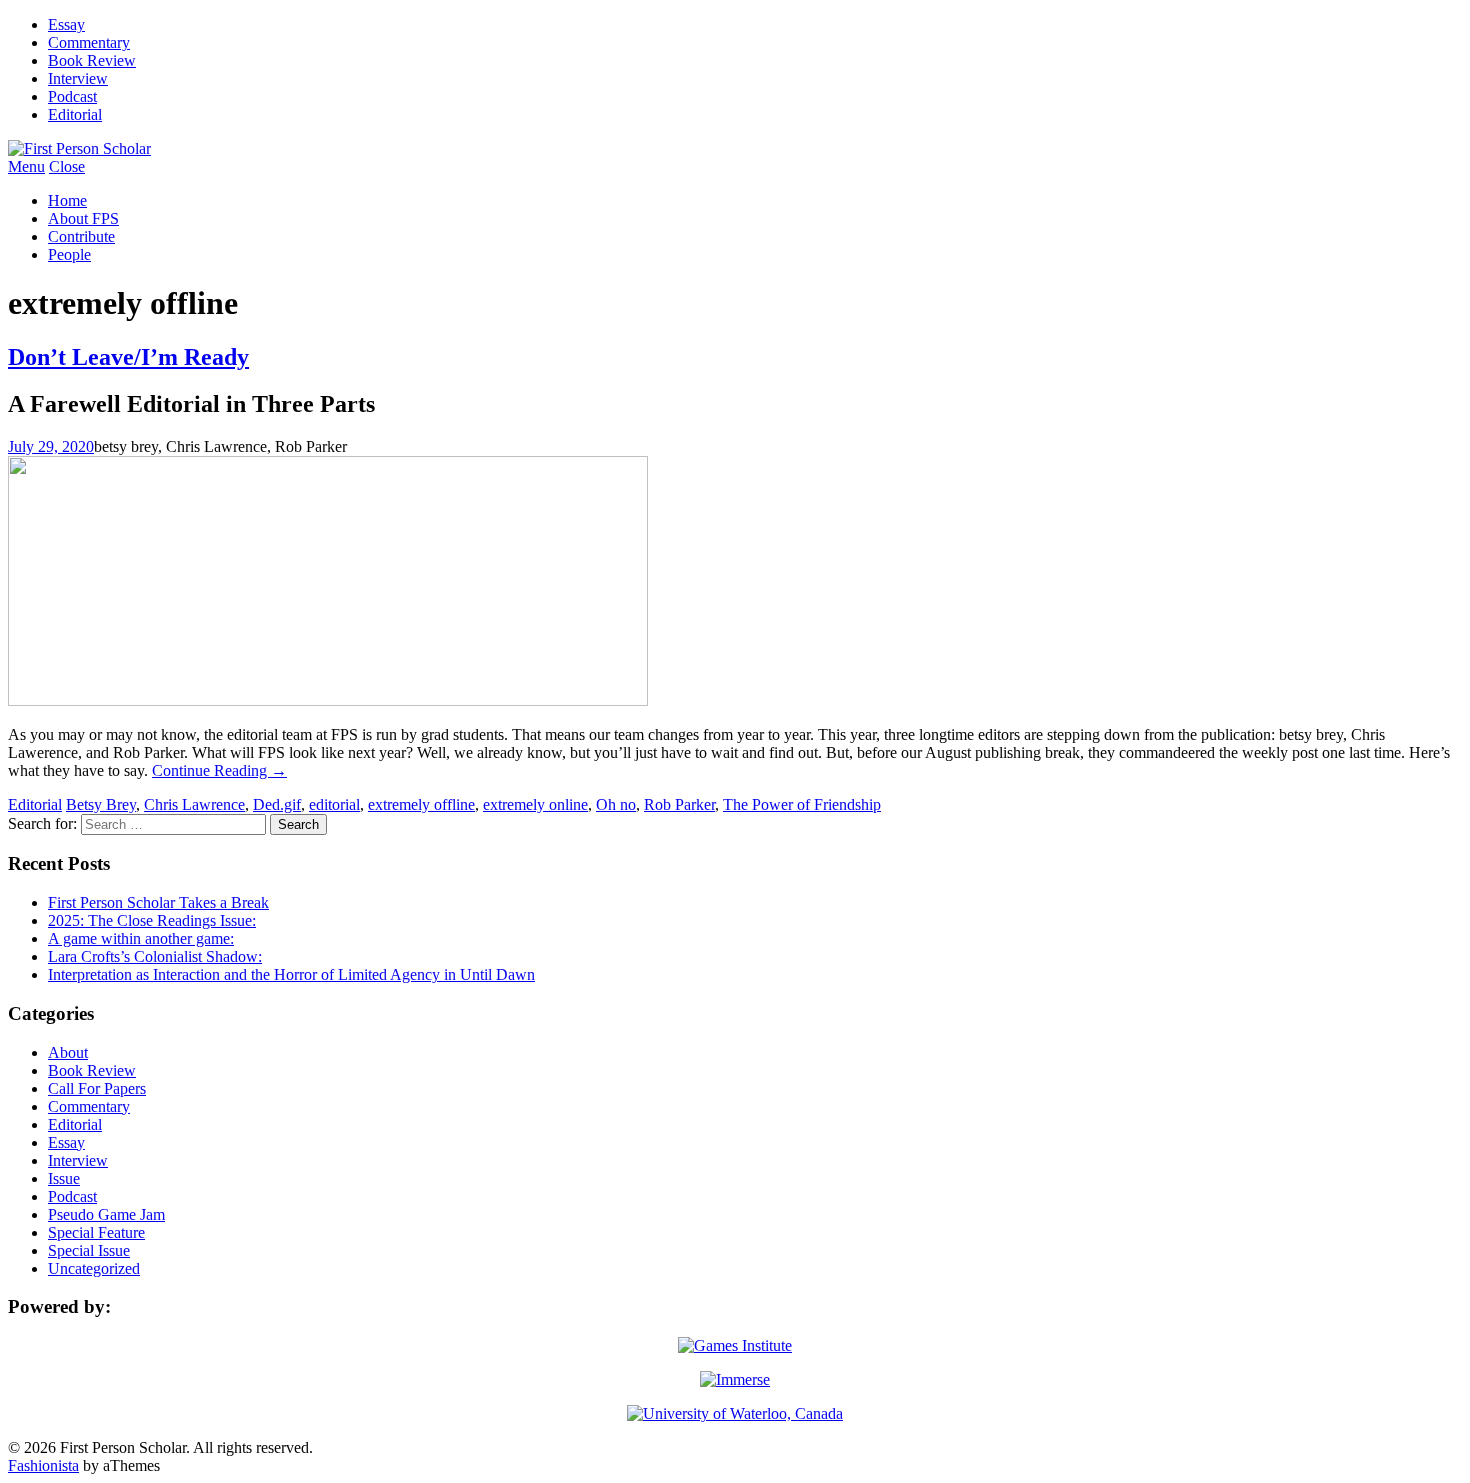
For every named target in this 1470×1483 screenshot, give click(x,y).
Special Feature (96, 1232)
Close (67, 166)
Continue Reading (219, 770)
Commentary (89, 42)
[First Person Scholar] (79, 148)
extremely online (535, 804)
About (68, 1052)
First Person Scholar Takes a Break (158, 902)
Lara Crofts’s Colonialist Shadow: (155, 956)
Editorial (75, 114)
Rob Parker (679, 804)
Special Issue (89, 1250)
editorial (334, 804)
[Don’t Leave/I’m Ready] (328, 700)
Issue (64, 1178)
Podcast (72, 96)
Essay (66, 24)
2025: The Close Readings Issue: (152, 920)
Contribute (81, 236)
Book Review (92, 60)
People (69, 254)
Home (67, 200)
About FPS (83, 218)
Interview (78, 78)
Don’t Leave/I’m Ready (128, 357)
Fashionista (43, 1465)
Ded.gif (277, 804)
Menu (26, 166)
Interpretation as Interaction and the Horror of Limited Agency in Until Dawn (291, 974)
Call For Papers (97, 1088)
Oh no (616, 804)
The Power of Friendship (802, 804)
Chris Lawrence (194, 804)
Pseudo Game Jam (106, 1214)
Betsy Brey (101, 804)
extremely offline (421, 804)
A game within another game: (141, 938)
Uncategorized (94, 1268)
